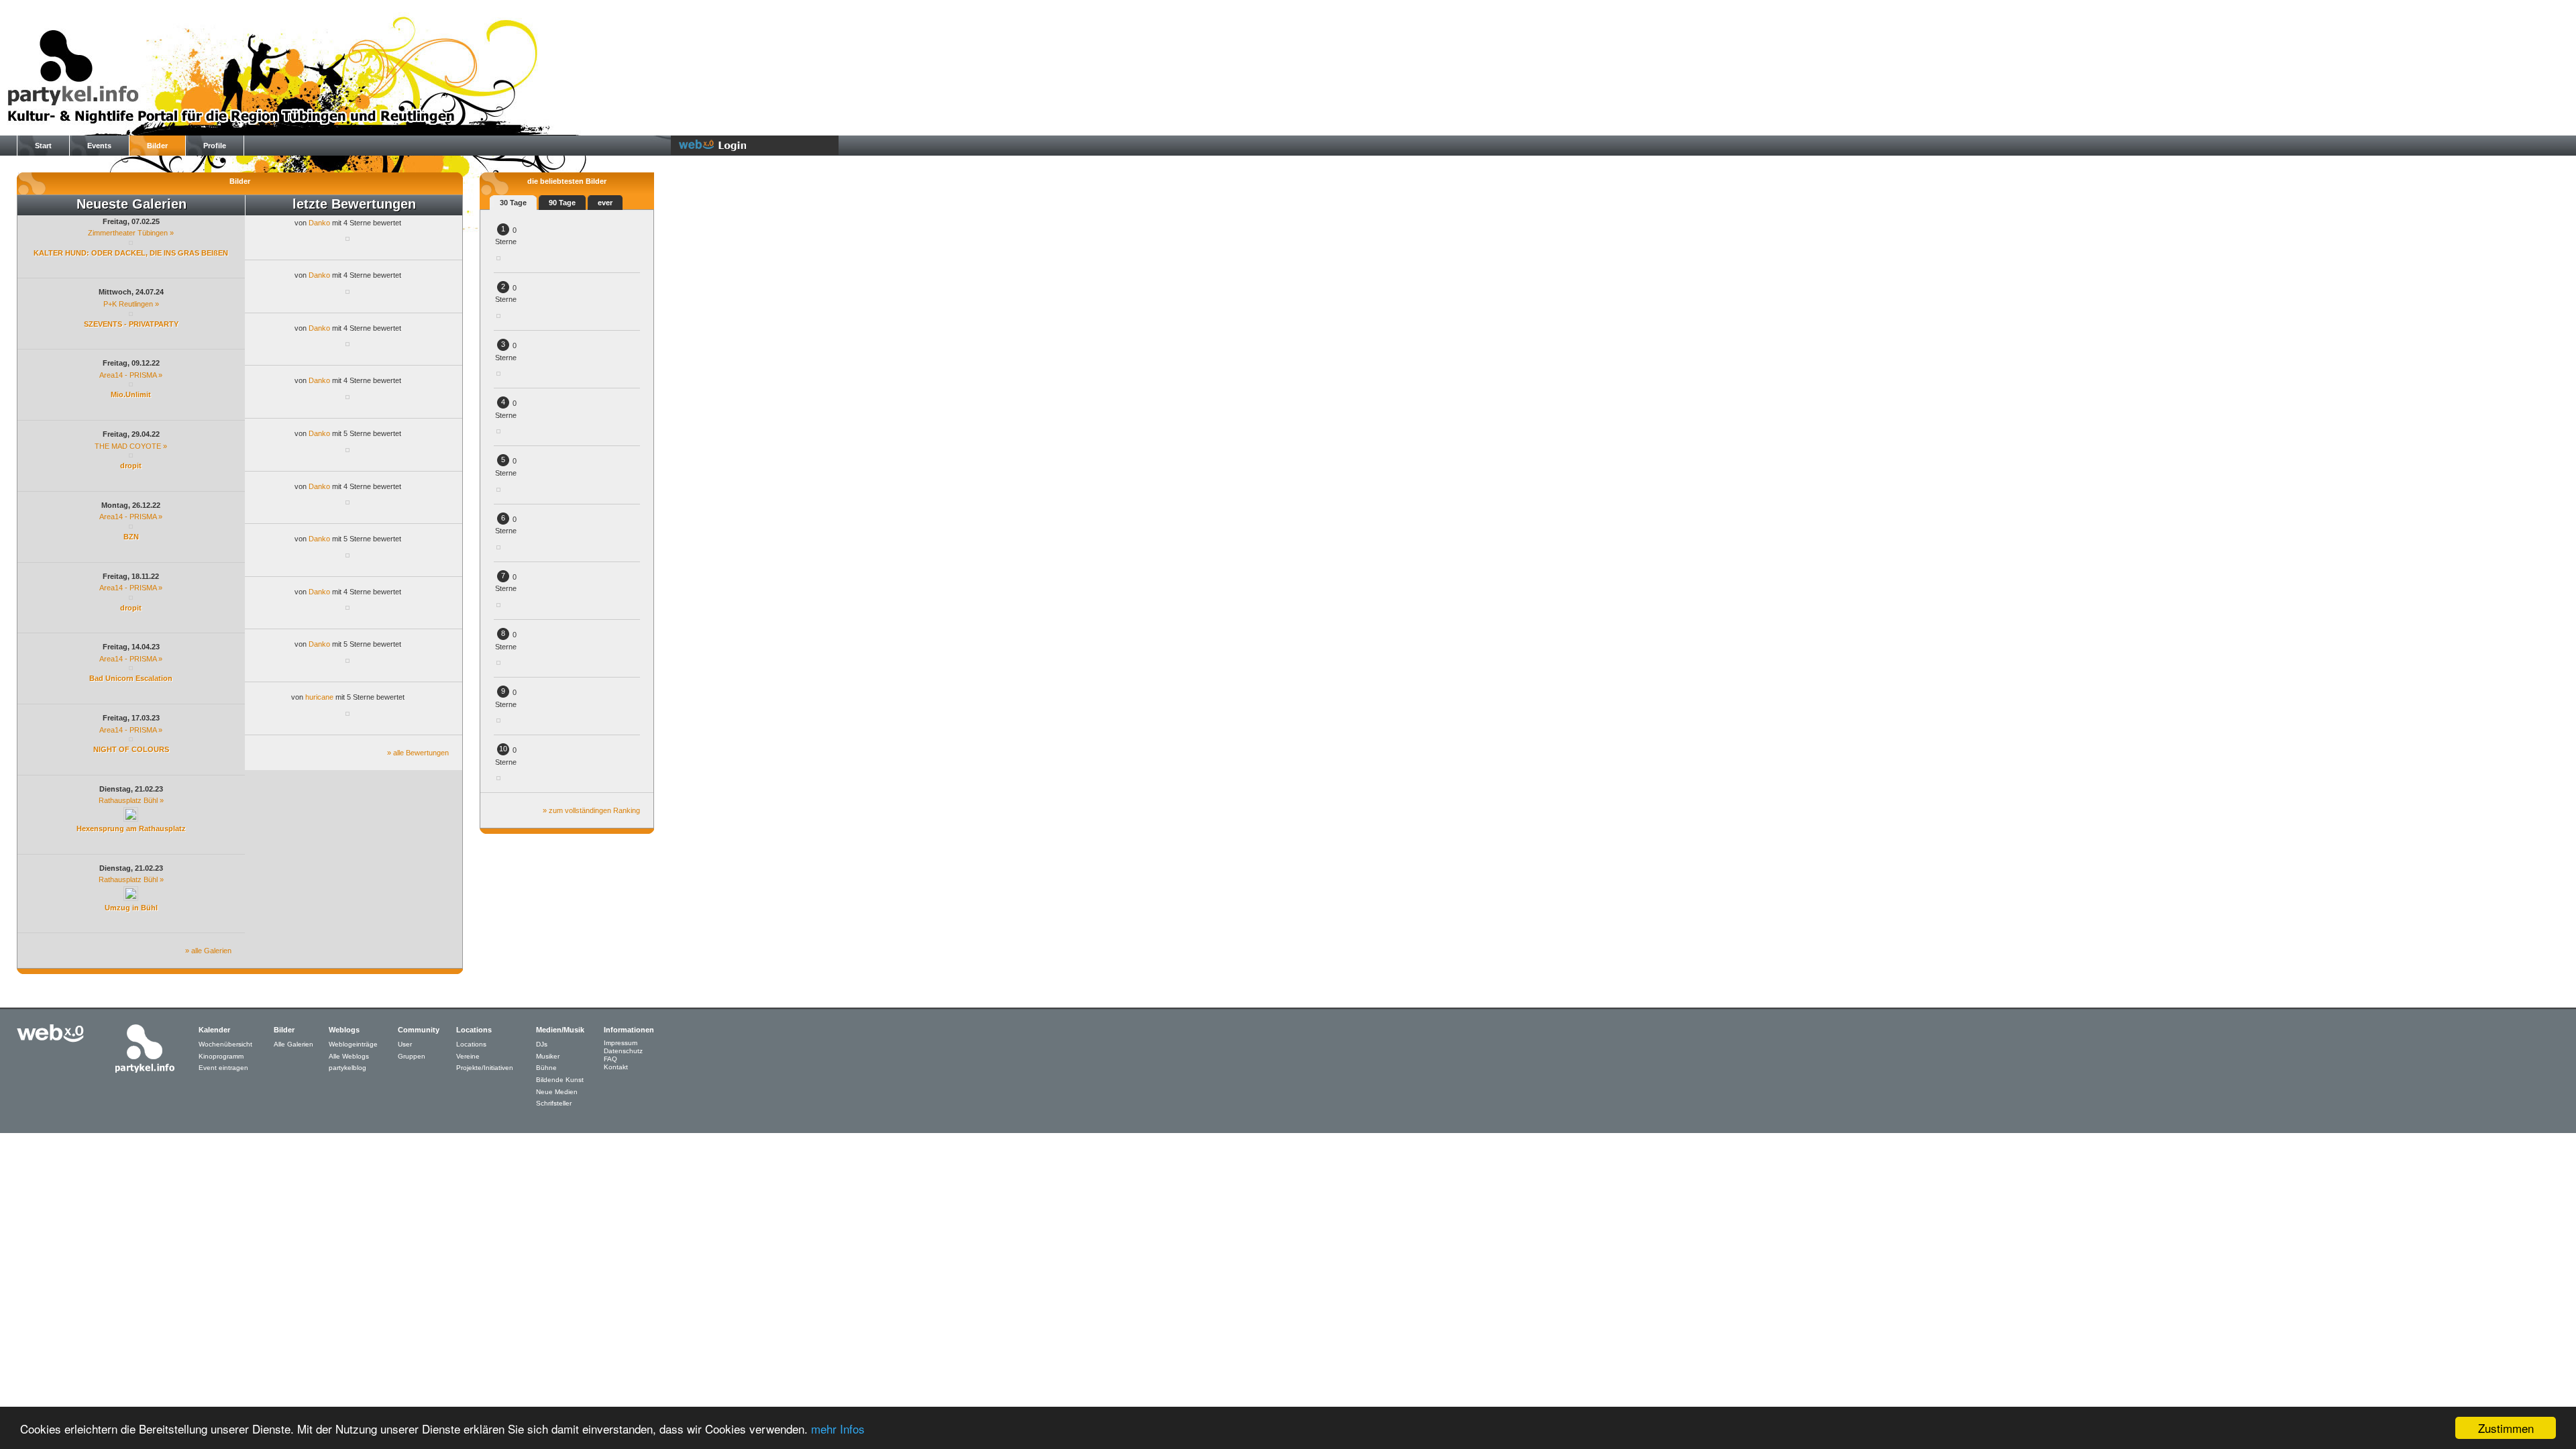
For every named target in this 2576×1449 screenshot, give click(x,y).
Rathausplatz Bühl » (131, 800)
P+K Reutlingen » (131, 304)
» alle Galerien (208, 951)
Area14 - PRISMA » (131, 375)
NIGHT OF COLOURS (131, 749)
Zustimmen (2506, 1428)
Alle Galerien (293, 1044)
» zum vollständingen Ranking (591, 810)
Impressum (621, 1043)
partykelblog (347, 1068)
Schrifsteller (554, 1103)
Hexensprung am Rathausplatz (131, 828)
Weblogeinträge (353, 1044)
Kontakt (616, 1067)
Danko (319, 223)
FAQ (610, 1059)
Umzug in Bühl (131, 908)
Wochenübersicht (225, 1044)
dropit (131, 466)
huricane (319, 697)
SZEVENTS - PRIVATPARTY (131, 324)
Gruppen (412, 1056)
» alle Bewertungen (418, 753)
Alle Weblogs (349, 1056)
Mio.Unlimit (131, 394)
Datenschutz (623, 1051)
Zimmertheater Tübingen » (131, 233)
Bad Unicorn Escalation (131, 678)
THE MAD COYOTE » (131, 446)
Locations (471, 1044)
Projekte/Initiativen (485, 1068)
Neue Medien (557, 1092)
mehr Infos (838, 1429)
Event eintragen (223, 1068)
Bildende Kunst (560, 1080)
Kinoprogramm (221, 1056)
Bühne (546, 1068)
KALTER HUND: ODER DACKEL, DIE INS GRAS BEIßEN (131, 253)
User (405, 1044)
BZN (131, 537)
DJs (542, 1044)
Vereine (468, 1056)
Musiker (548, 1056)
